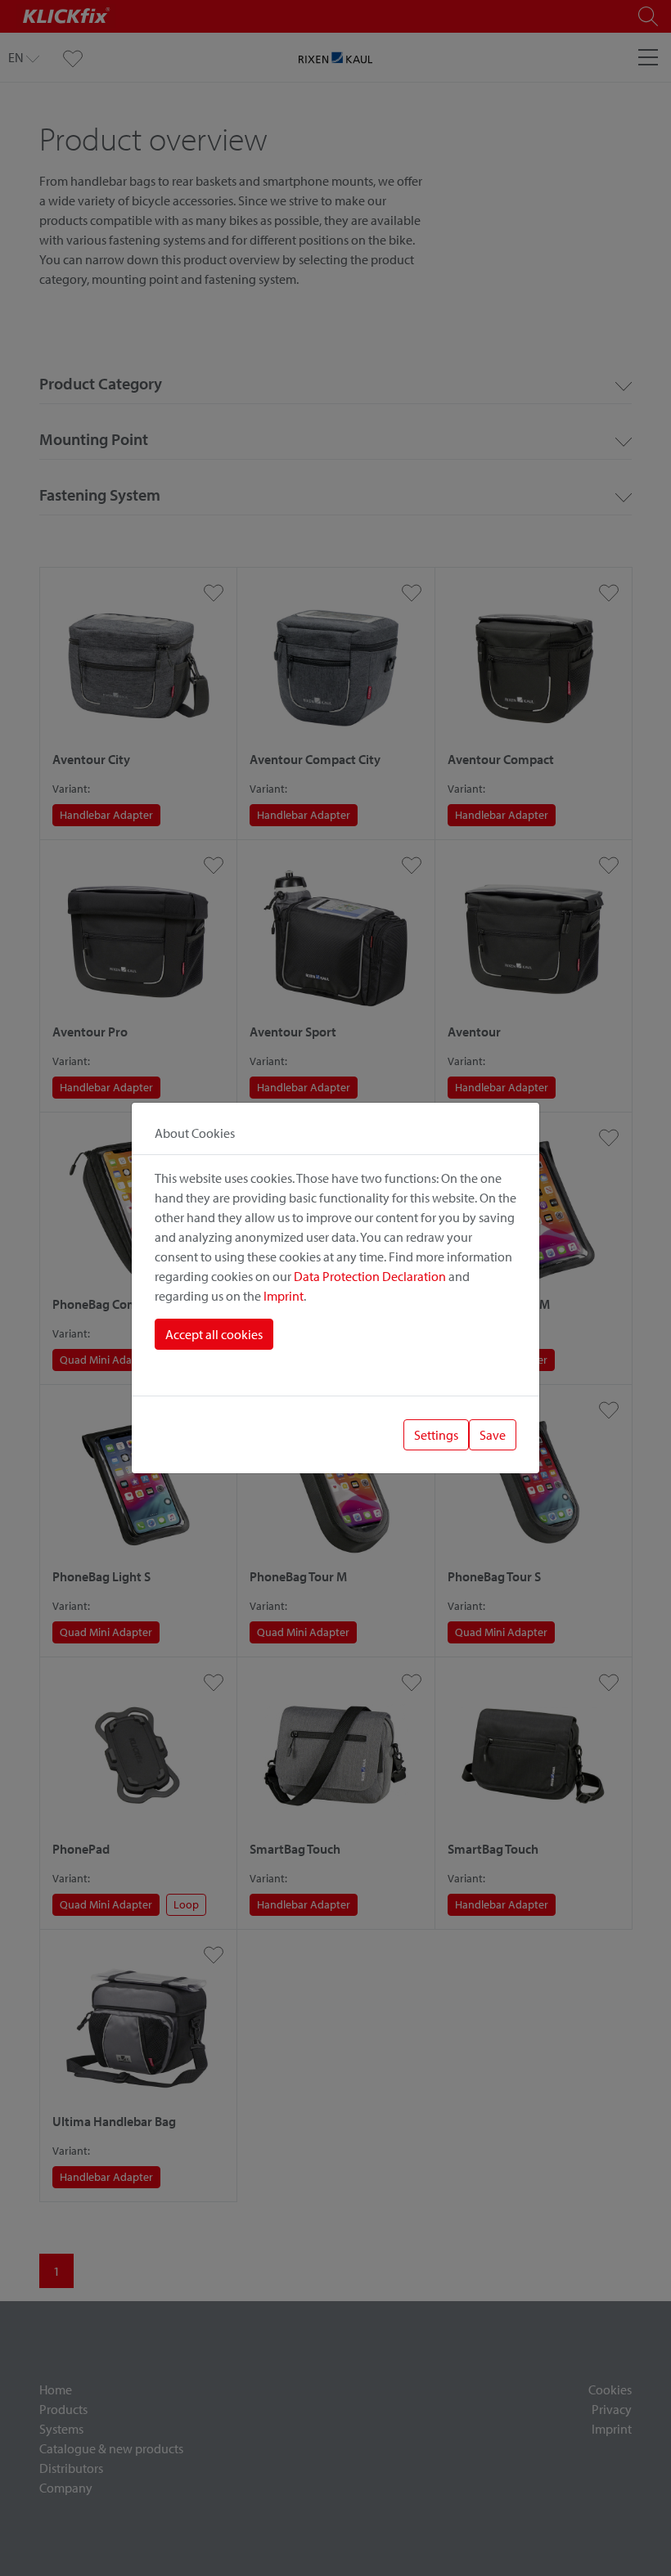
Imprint (284, 1296)
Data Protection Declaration (370, 1276)
